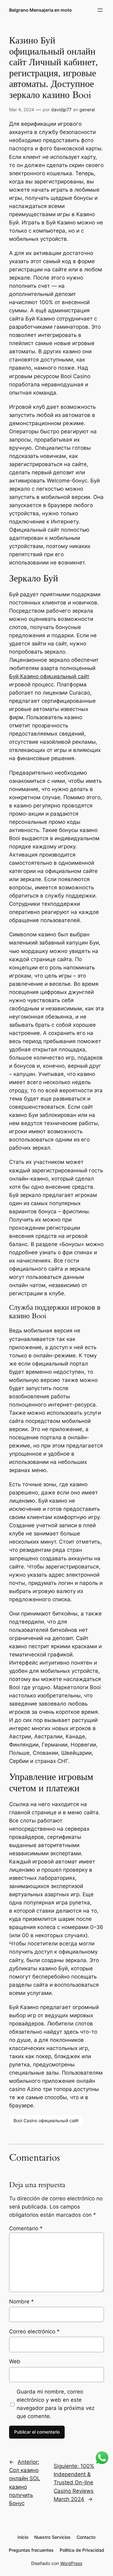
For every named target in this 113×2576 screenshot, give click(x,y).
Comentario (26, 2228)
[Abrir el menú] (100, 10)
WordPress (71, 2563)
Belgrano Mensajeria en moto (40, 10)
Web (15, 2361)
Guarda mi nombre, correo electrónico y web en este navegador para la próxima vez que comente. (56, 2404)
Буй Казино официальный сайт (49, 676)
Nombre (22, 2302)
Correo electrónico (34, 2331)
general (87, 110)
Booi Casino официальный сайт (46, 2120)
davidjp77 (61, 110)
